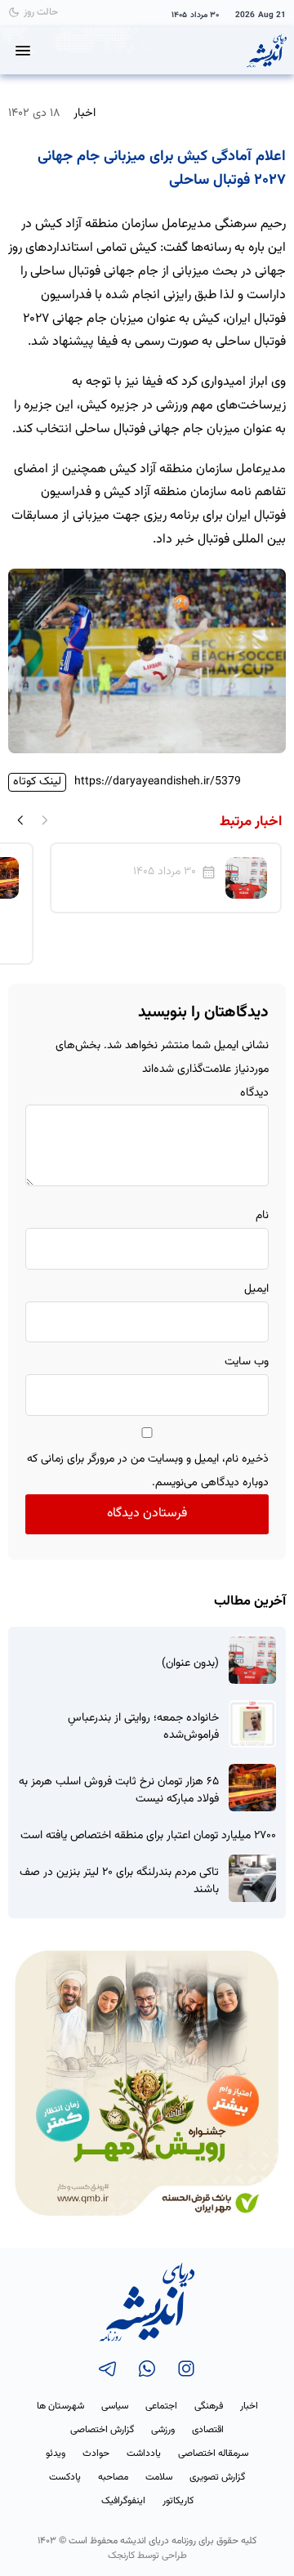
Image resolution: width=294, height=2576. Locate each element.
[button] (20, 819)
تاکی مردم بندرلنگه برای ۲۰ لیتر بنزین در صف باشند (119, 1882)
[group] (166, 878)
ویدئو (56, 2453)
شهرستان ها (60, 2406)
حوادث (96, 2453)
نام (262, 1216)
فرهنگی (209, 2406)
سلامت (159, 2477)
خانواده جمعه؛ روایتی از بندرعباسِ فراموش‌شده (143, 1727)
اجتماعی (161, 2406)
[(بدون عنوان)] (252, 1660)
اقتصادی (208, 2430)
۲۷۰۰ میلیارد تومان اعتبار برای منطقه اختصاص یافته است (148, 1836)
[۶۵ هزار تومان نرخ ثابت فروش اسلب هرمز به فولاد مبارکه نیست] (252, 1788)
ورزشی (163, 2430)
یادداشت (144, 2453)
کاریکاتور (178, 2501)
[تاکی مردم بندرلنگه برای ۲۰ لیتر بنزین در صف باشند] (252, 1878)
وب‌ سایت (247, 1362)
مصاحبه (113, 2477)
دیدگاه (254, 1093)
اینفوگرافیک (123, 2501)
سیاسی (115, 2406)
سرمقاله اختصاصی (213, 2453)
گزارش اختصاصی (102, 2430)
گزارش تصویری (217, 2477)
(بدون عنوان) (190, 1664)
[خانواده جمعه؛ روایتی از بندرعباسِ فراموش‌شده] (252, 1724)
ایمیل (256, 1289)
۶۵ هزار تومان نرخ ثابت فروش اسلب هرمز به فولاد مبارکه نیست (119, 1791)
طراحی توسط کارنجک (147, 2556)
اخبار (85, 113)
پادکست (65, 2477)
